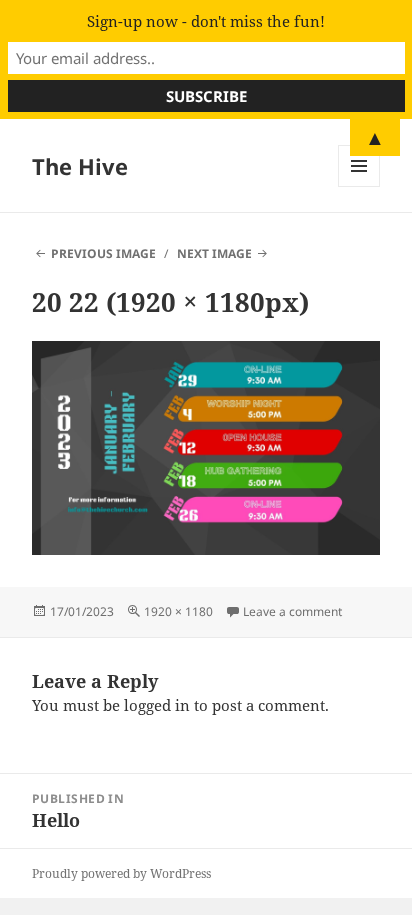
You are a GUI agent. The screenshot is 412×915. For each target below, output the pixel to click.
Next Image (214, 253)
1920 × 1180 (178, 611)
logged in (157, 705)
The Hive (80, 166)
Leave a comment (292, 611)
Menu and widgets (359, 186)
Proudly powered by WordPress (121, 873)
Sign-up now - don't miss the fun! (206, 21)
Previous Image (103, 253)
